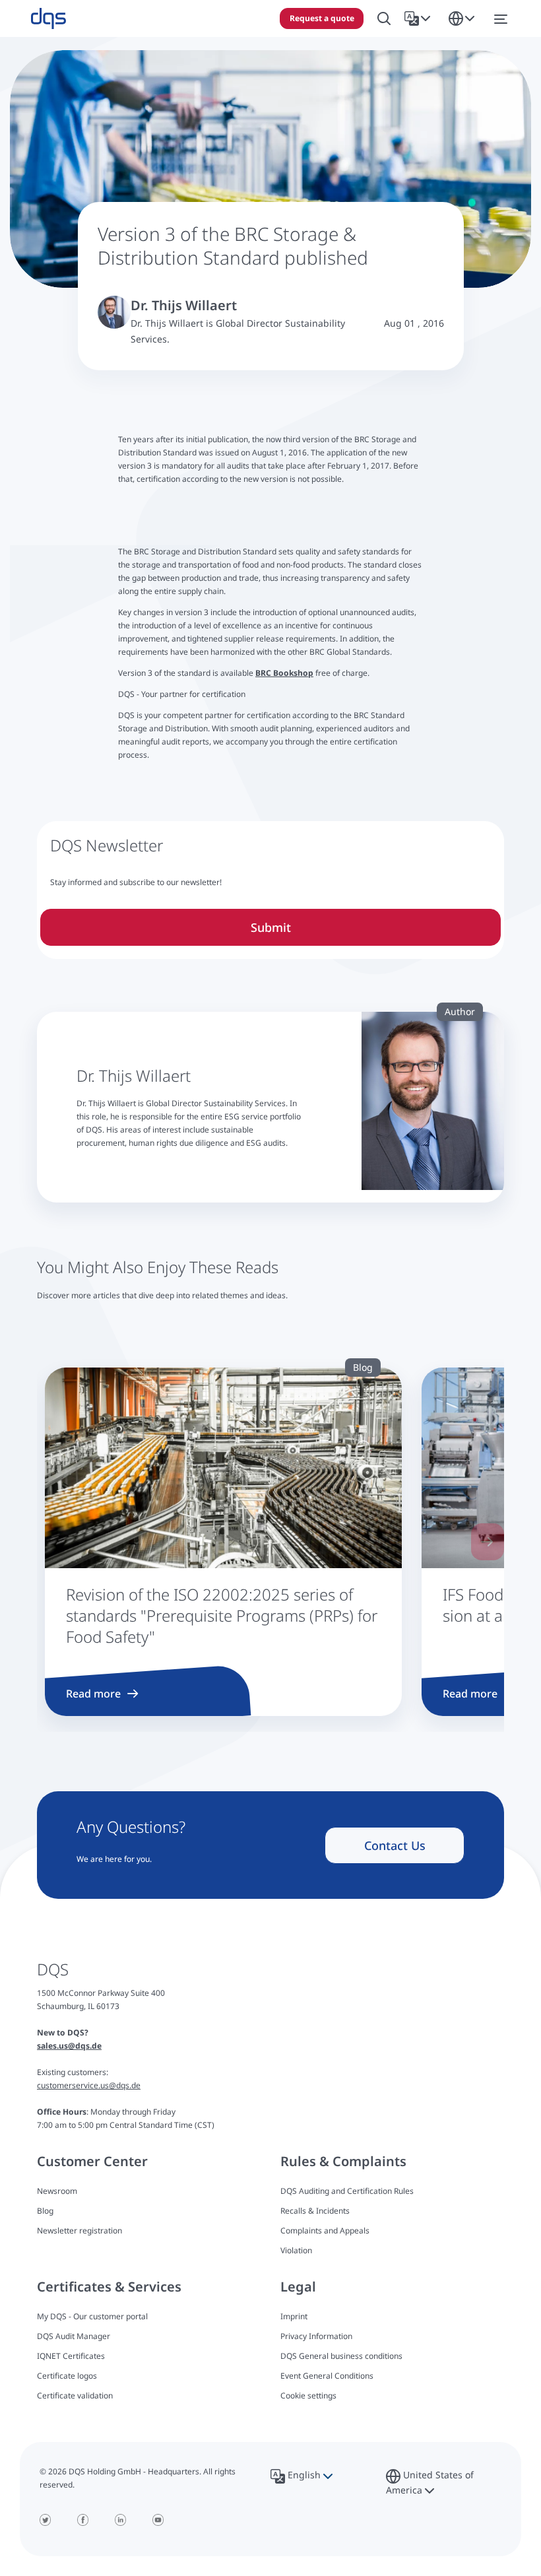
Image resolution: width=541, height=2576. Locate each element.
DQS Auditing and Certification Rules (347, 2191)
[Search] (384, 19)
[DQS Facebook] (83, 2520)
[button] (420, 18)
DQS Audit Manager (74, 2336)
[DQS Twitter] (45, 2520)
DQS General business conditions (341, 2356)
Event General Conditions (327, 2376)
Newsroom (57, 2191)
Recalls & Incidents (315, 2211)
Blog (45, 2211)
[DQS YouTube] (158, 2520)
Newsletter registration (80, 2230)
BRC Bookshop (284, 673)
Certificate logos (67, 2376)
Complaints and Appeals (325, 2230)
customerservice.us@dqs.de (89, 2085)
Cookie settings (308, 2396)
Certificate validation (75, 2395)
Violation (296, 2250)
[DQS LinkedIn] (120, 2520)
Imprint (294, 2316)
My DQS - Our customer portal (92, 2316)
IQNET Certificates (71, 2356)
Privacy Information (316, 2336)
